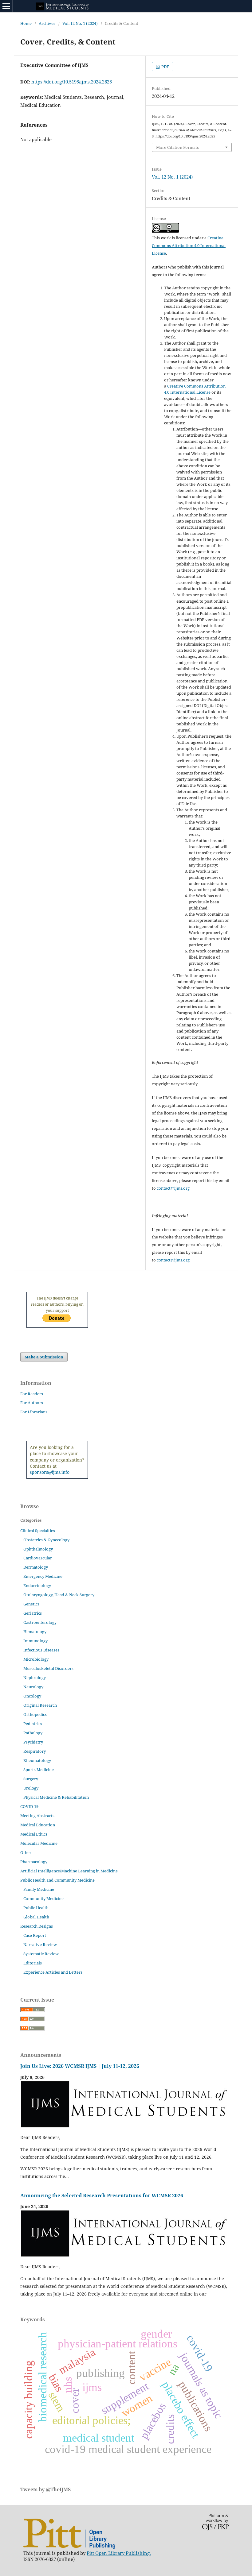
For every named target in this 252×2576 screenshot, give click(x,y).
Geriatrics (33, 1613)
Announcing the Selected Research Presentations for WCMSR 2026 (102, 2196)
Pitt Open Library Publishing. (119, 2553)
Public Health (36, 1908)
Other (26, 1852)
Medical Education (38, 1825)
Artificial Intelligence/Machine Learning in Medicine (69, 1871)
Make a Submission (44, 1357)
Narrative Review (40, 1945)
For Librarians (34, 1412)
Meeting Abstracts (37, 1816)
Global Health (36, 1917)
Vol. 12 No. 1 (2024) (80, 23)
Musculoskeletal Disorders (48, 1668)
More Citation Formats (177, 147)
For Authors (32, 1403)
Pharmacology (34, 1862)
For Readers (32, 1394)
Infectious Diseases (41, 1650)
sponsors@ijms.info (50, 1472)
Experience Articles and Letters (53, 1972)
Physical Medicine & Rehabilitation (56, 1797)
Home (26, 23)
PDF (165, 67)
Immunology (35, 1641)
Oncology (32, 1696)
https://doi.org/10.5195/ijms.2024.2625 (72, 82)
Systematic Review (41, 1954)
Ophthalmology (38, 1549)
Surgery (31, 1779)
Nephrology (35, 1678)
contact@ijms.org (173, 1188)
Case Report (35, 1935)
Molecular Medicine (39, 1843)
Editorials (33, 1963)
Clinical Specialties (38, 1531)
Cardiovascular (38, 1558)
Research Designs (37, 1926)
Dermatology (36, 1567)
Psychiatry (33, 1742)
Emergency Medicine (43, 1576)
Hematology (35, 1632)
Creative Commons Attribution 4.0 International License (189, 245)
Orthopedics (35, 1714)
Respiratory (35, 1751)
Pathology (33, 1733)
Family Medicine (39, 1889)
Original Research (40, 1705)
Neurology (33, 1687)
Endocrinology (37, 1585)
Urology (31, 1788)
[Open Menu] (6, 6)
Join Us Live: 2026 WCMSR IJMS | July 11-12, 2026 (80, 2066)
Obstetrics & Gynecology (46, 1540)
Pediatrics (33, 1724)
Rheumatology (37, 1760)
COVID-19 (29, 1806)
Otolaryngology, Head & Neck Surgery (59, 1595)
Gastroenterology (40, 1622)
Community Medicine (43, 1898)
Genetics (31, 1604)
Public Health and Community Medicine (57, 1880)
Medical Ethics (34, 1834)
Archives (47, 23)
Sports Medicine (39, 1770)
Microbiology (36, 1659)
